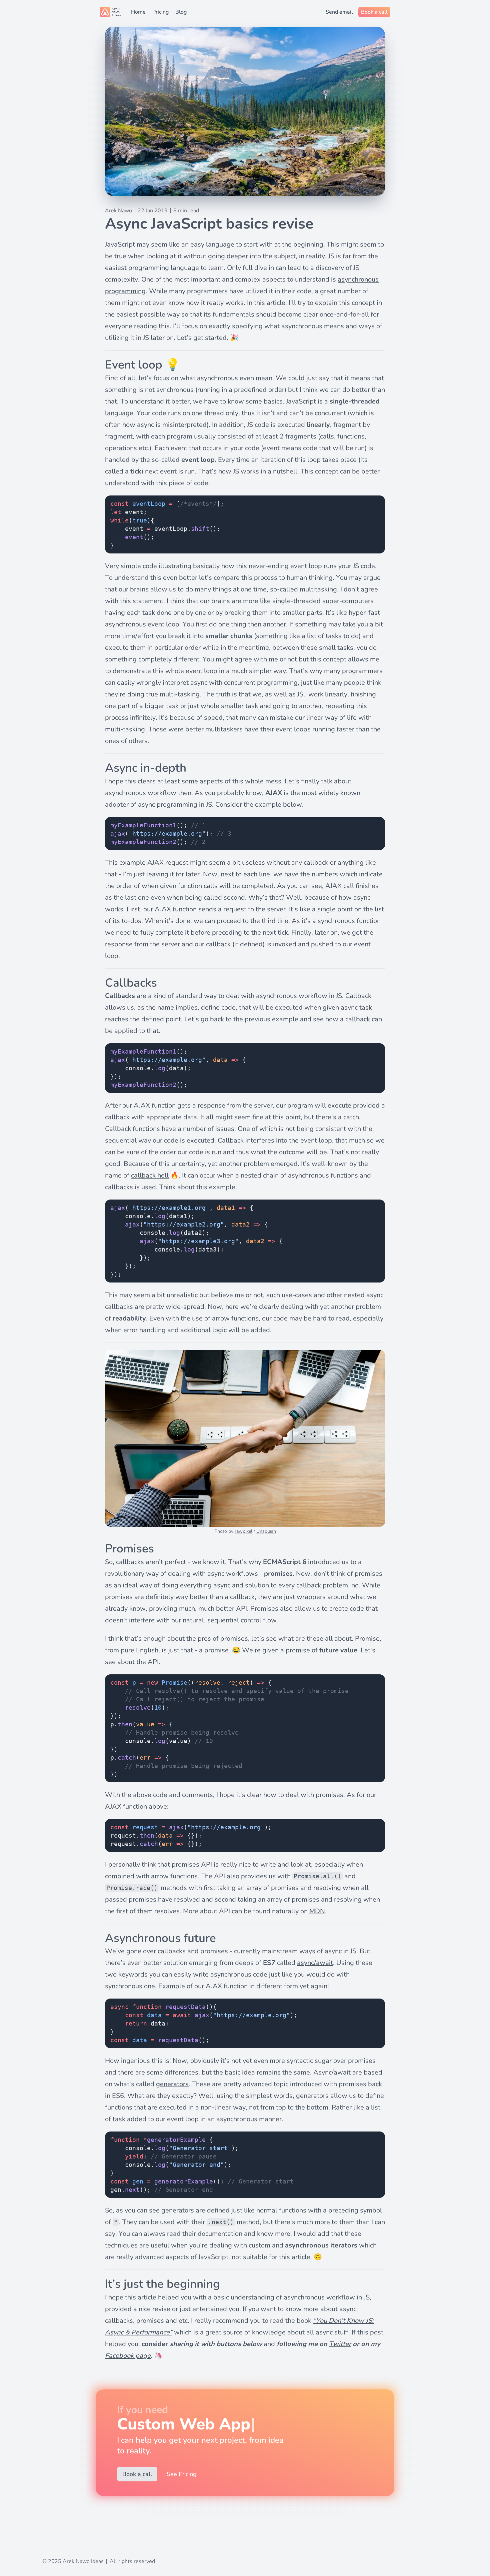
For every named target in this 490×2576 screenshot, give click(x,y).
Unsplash (266, 1531)
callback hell (150, 1175)
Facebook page (128, 2356)
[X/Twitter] (61, 2544)
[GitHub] (88, 2544)
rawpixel (243, 1531)
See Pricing (182, 2474)
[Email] (48, 2544)
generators (172, 2084)
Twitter (340, 2344)
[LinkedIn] (74, 2544)
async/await (315, 1963)
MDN (317, 1911)
